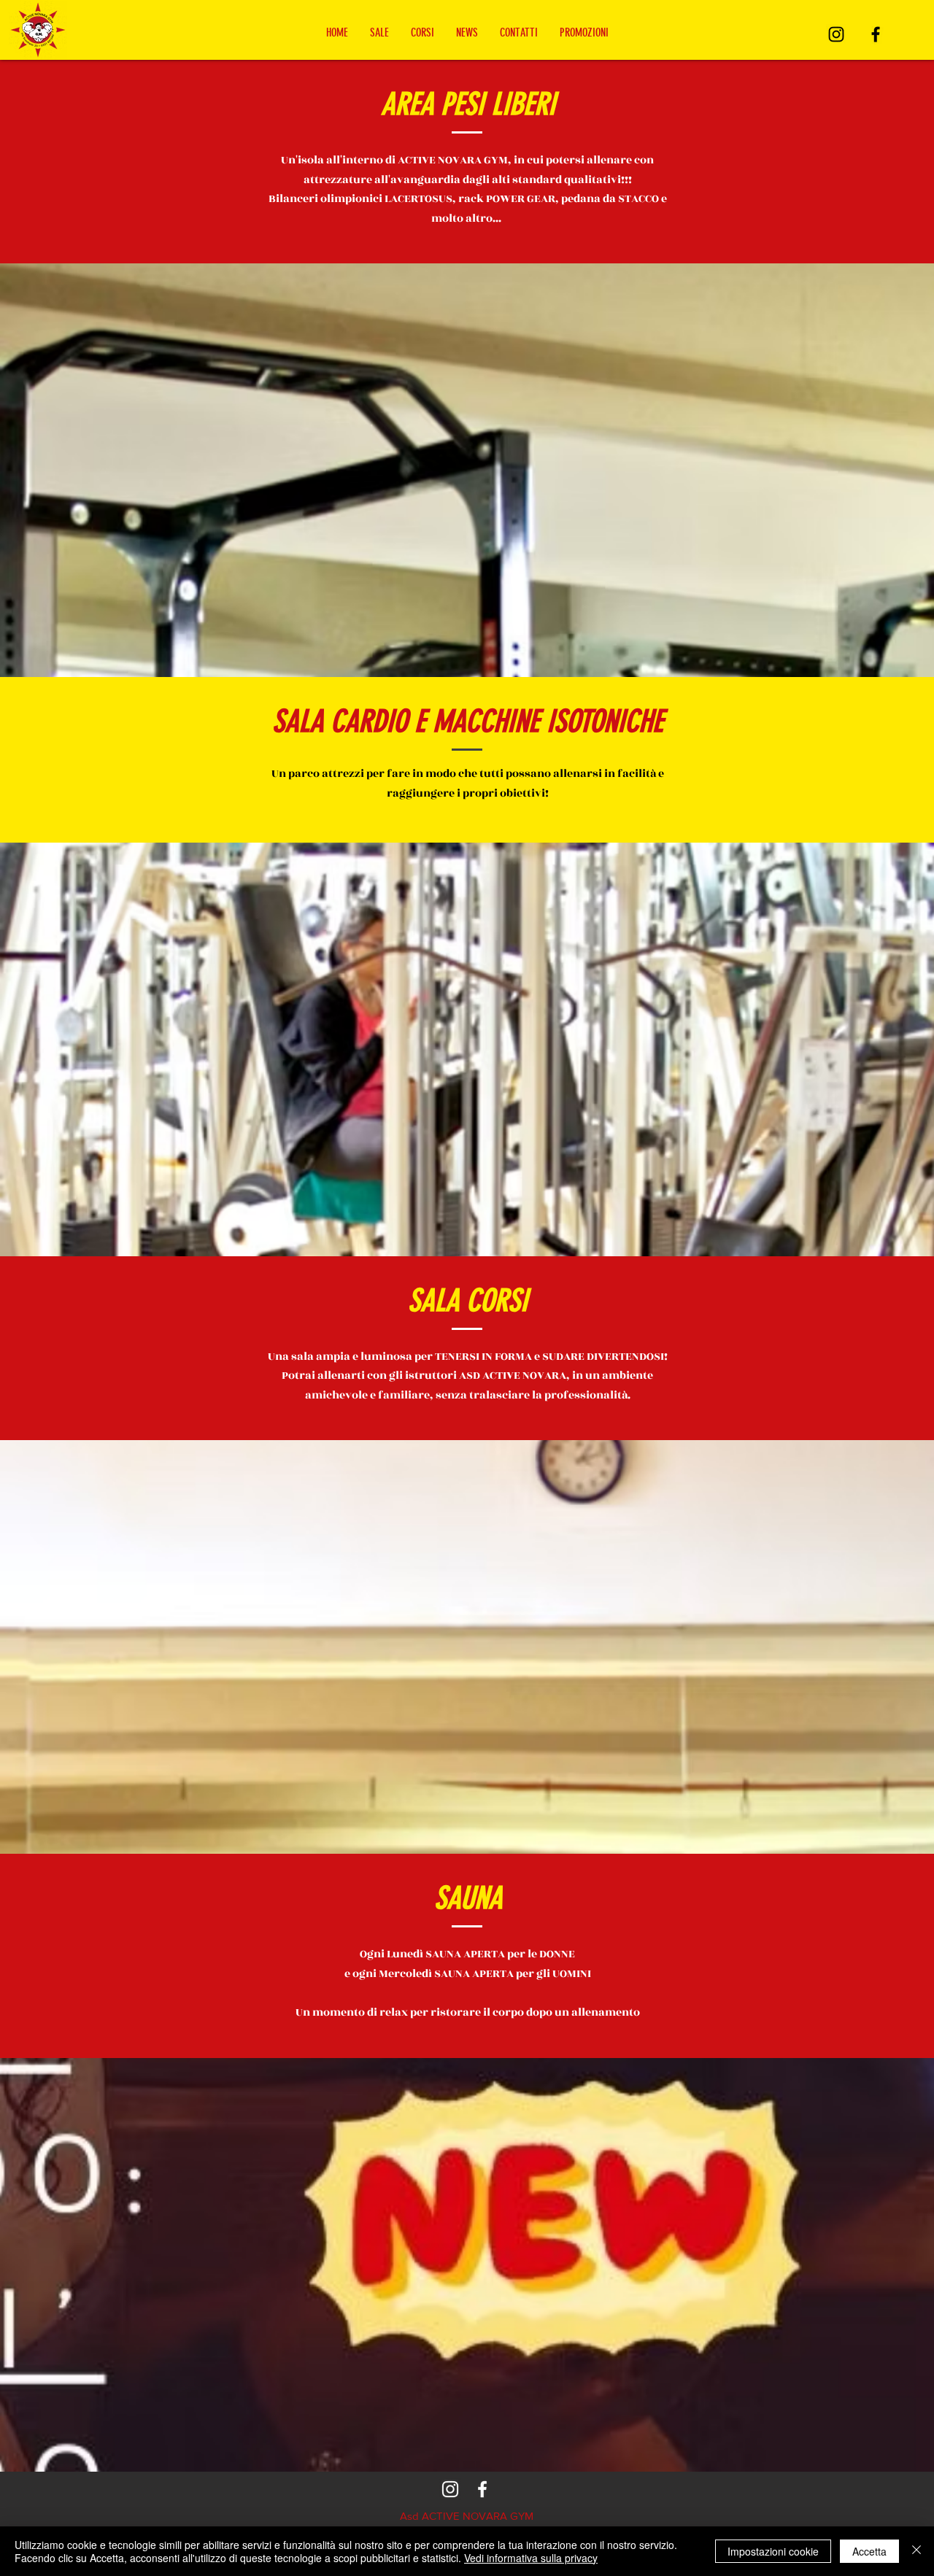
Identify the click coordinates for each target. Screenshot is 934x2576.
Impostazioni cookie (773, 2551)
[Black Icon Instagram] (836, 34)
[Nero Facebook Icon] (876, 34)
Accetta (869, 2551)
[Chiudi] (916, 2551)
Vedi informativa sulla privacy (531, 2558)
